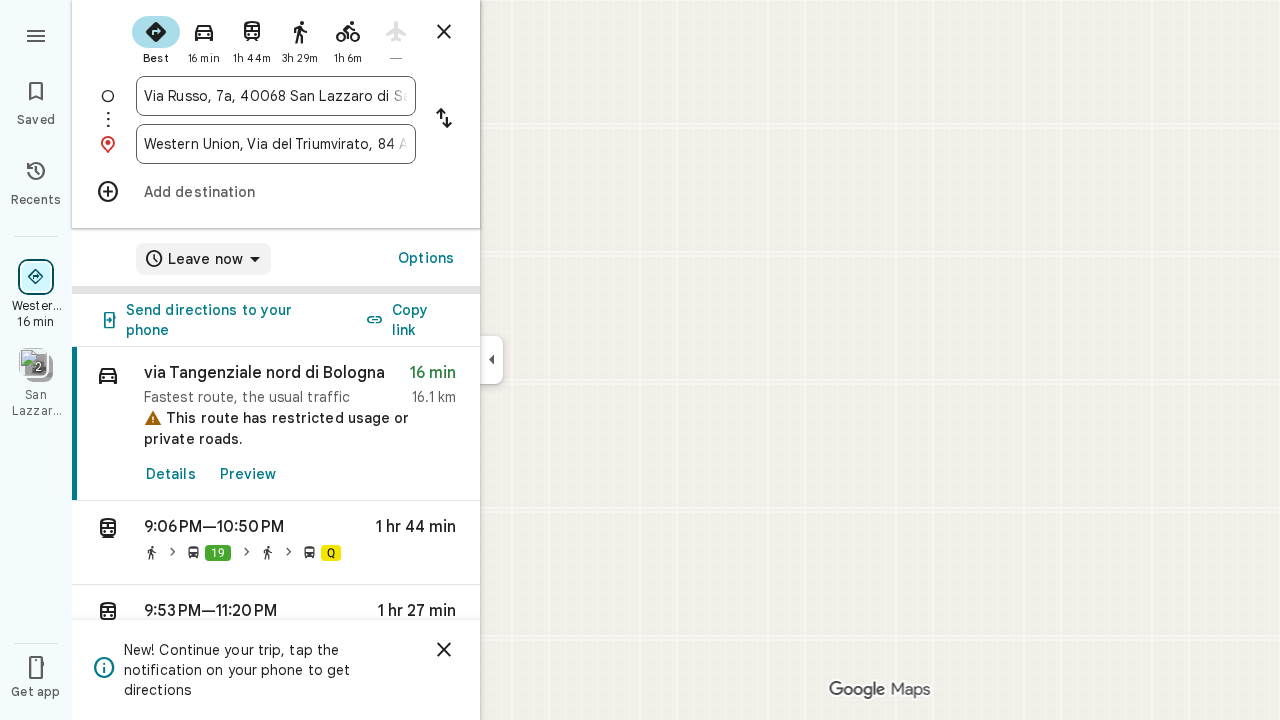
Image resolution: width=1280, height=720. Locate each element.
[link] (276, 424)
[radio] (156, 38)
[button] (276, 543)
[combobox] (276, 96)
